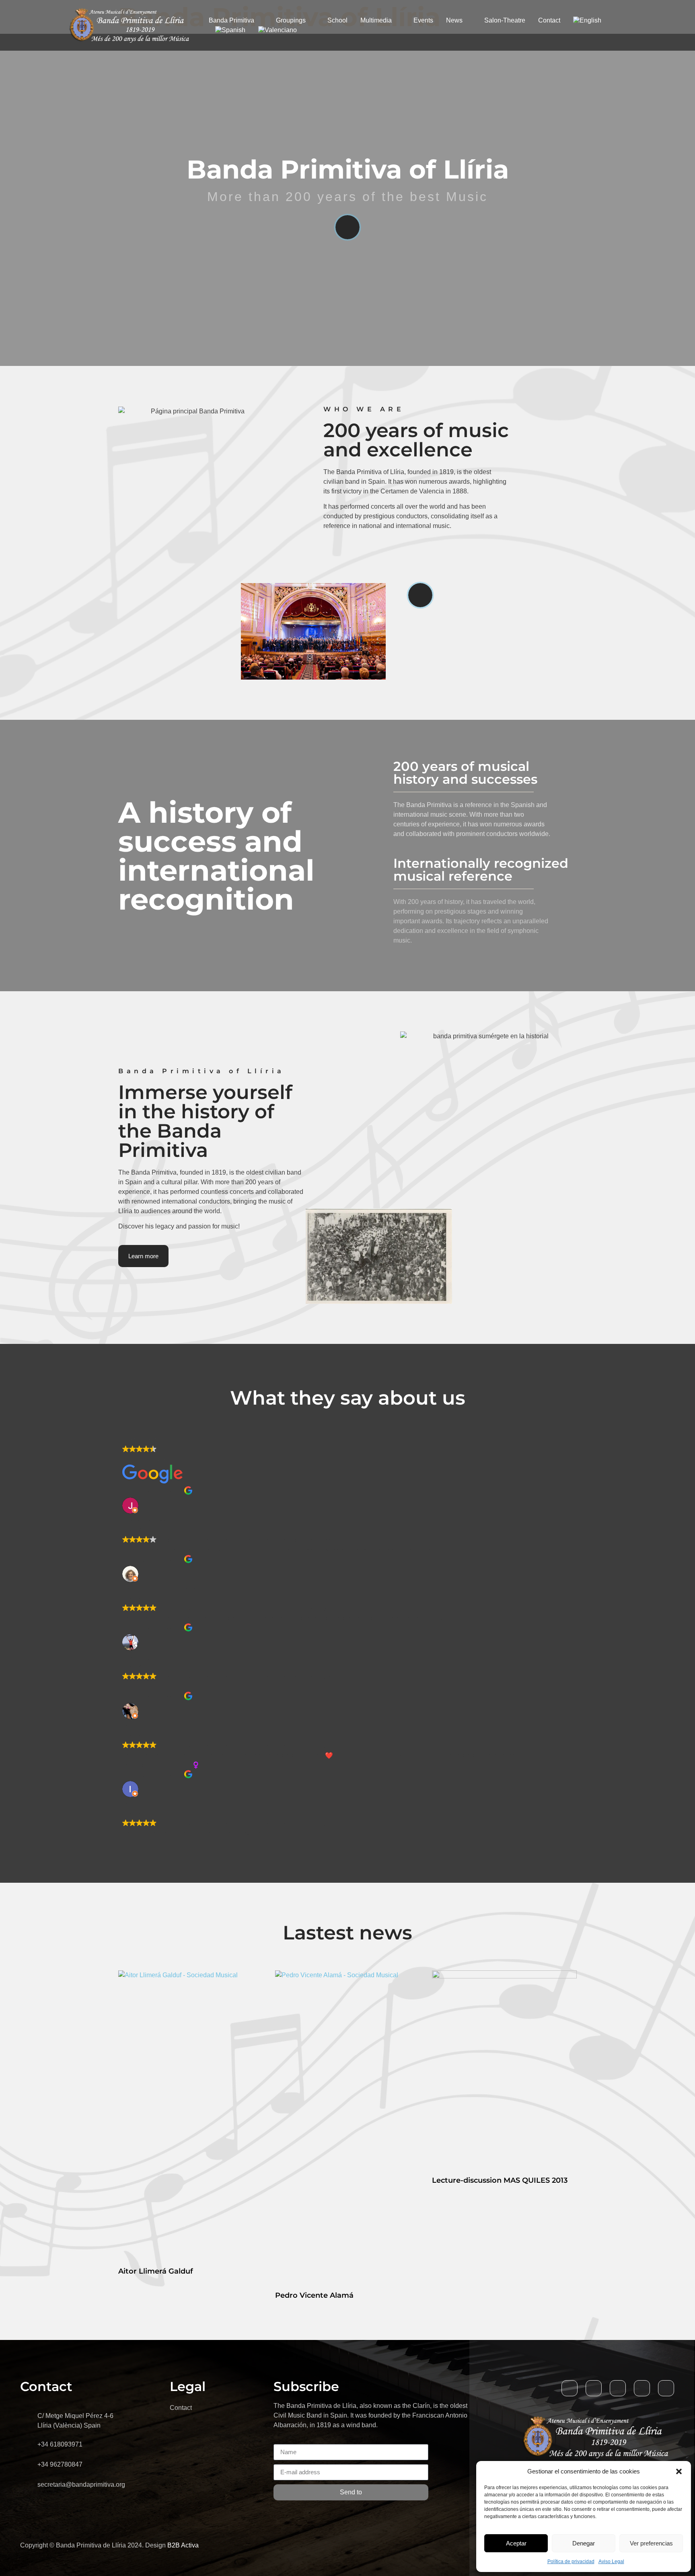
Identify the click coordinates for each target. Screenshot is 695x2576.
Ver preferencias (651, 2543)
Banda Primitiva (231, 20)
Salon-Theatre (505, 20)
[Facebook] (570, 2388)
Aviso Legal (611, 2562)
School (337, 20)
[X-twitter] (594, 2388)
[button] (679, 2471)
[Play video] (347, 227)
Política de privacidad (571, 2562)
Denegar (584, 2543)
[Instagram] (666, 2388)
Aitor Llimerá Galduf (156, 2271)
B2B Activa (183, 2545)
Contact (549, 20)
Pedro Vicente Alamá (314, 2295)
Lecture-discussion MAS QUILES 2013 (500, 2180)
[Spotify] (642, 2388)
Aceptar (516, 2543)
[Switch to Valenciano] (278, 30)
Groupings (291, 20)
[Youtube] (618, 2388)
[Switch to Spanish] (230, 30)
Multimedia (376, 20)
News (454, 20)
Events (423, 20)
